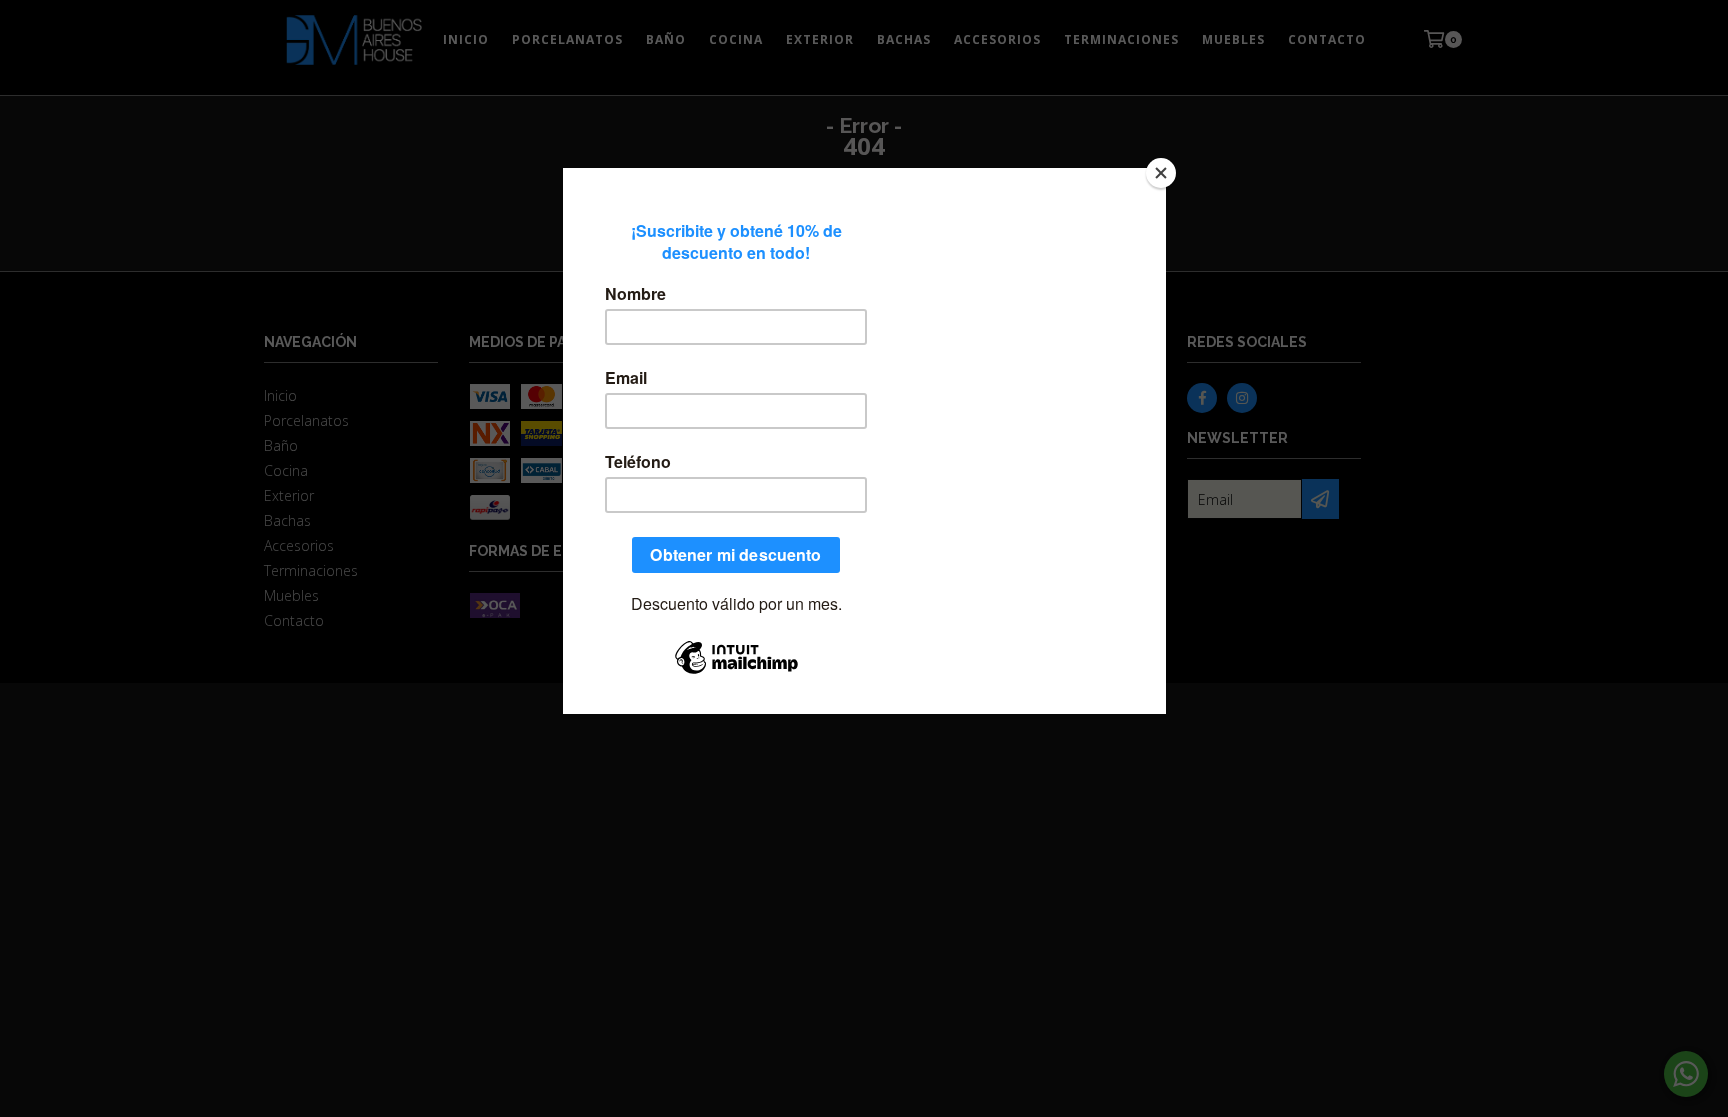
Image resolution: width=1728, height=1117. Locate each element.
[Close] (1161, 173)
